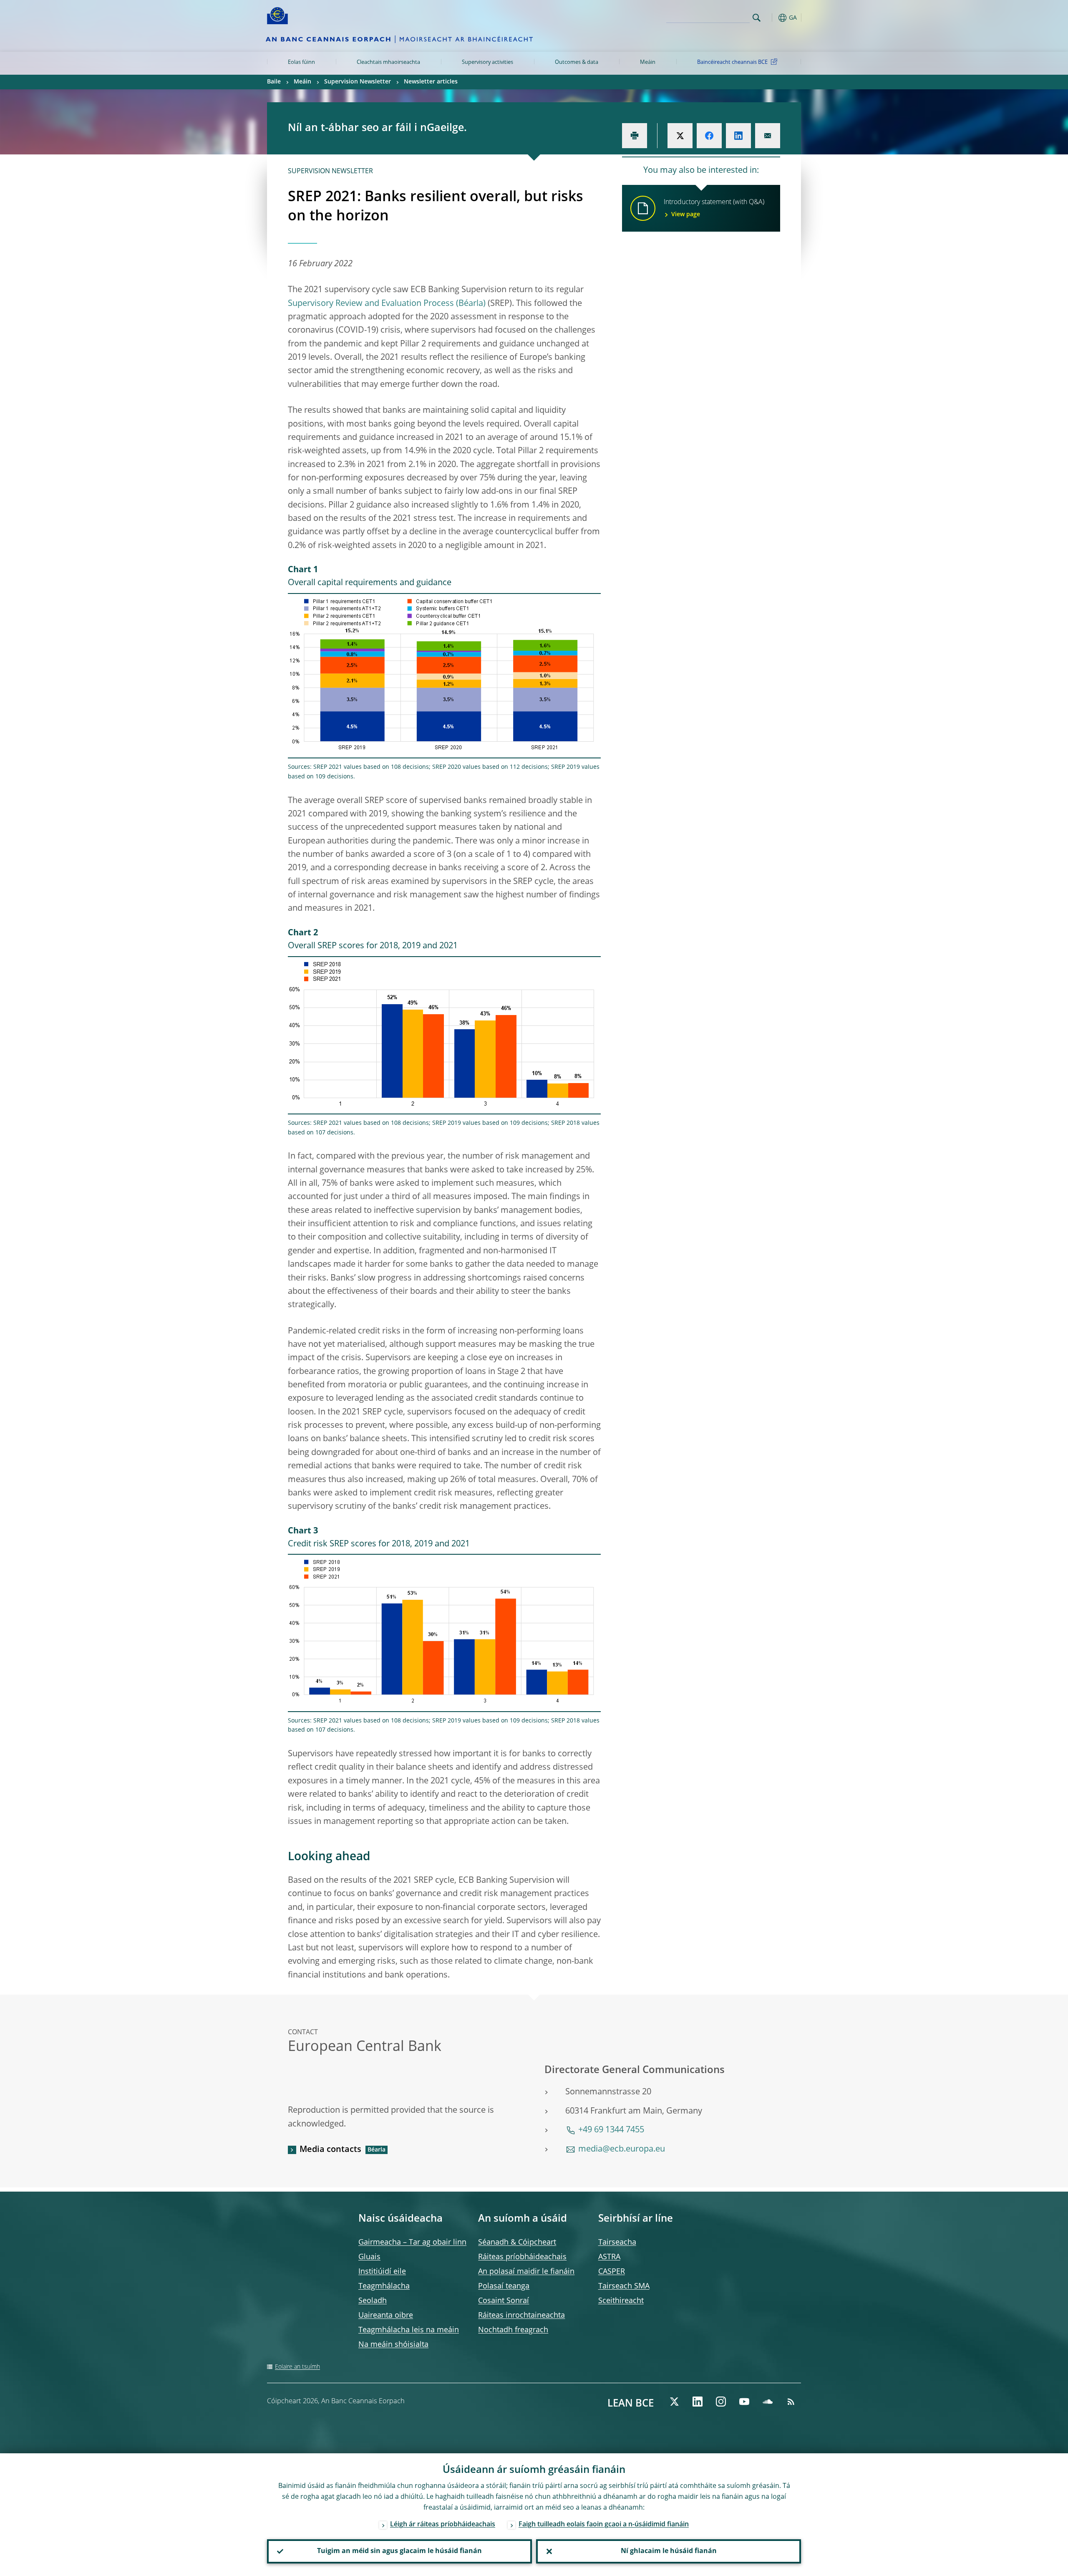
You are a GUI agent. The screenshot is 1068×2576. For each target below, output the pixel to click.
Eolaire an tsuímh (297, 2367)
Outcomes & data (577, 62)
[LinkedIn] (698, 2402)
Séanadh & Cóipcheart (517, 2243)
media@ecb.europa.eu (622, 2149)
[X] (674, 2402)
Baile (274, 82)
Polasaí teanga (504, 2286)
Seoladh (373, 2301)
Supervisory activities (487, 62)
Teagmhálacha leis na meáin (409, 2330)
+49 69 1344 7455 (611, 2130)
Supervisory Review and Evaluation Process (371, 304)
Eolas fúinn (301, 62)
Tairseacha (617, 2243)
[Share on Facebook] (709, 136)
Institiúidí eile (382, 2272)
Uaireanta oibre (386, 2316)
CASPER (612, 2272)
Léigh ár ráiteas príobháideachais (443, 2525)
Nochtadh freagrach (513, 2330)
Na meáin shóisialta (393, 2345)
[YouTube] (744, 2402)
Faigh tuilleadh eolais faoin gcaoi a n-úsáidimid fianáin (604, 2525)
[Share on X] (680, 136)
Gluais (369, 2257)
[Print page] (635, 136)
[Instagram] (721, 2402)
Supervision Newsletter (358, 82)
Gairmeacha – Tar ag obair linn (412, 2243)
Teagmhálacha (384, 2286)
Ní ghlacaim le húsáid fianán (669, 2551)
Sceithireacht (621, 2301)
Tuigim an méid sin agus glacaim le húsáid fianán (399, 2551)
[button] (772, 18)
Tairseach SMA (624, 2286)
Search (757, 18)
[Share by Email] (768, 136)
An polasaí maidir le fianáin (526, 2272)
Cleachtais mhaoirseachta (388, 62)
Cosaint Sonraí (504, 2301)
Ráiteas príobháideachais (522, 2257)
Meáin (648, 62)
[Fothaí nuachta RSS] (791, 2402)
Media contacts (330, 2150)
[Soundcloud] (768, 2402)
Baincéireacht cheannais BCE (732, 62)
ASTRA (609, 2257)
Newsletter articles (431, 82)
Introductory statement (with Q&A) (714, 208)
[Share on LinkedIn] (738, 136)
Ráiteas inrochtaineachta (521, 2316)
